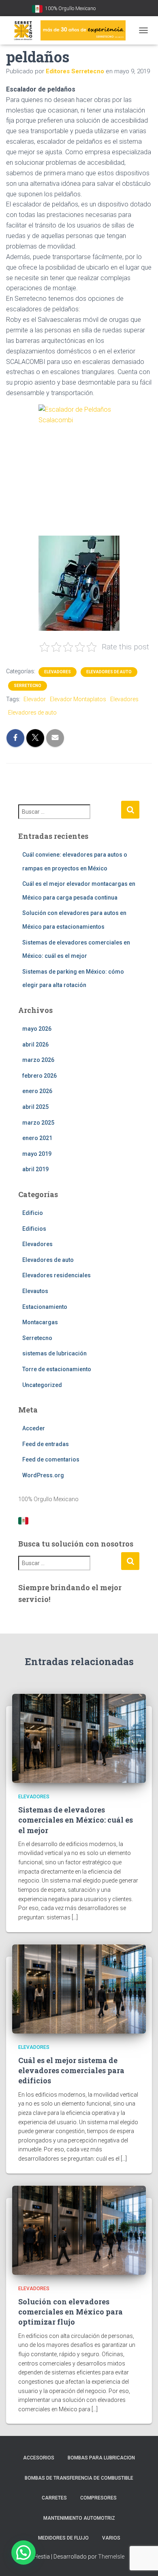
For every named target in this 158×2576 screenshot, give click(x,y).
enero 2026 (37, 1091)
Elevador (35, 699)
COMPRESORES (98, 2498)
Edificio (33, 1213)
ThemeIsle (111, 2557)
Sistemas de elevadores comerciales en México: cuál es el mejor (76, 1820)
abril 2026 (35, 1044)
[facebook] (113, 9)
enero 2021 (37, 1138)
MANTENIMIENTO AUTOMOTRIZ (79, 2518)
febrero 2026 (39, 1076)
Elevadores (58, 672)
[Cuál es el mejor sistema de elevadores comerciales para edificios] (79, 1988)
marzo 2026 (38, 1060)
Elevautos (35, 1291)
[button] (23, 2553)
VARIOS (111, 2538)
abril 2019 (35, 1169)
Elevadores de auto (109, 672)
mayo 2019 (37, 1154)
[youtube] (103, 9)
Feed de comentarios (51, 1459)
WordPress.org (43, 1475)
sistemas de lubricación (54, 1353)
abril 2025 (35, 1107)
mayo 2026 (37, 1029)
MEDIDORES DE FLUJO (63, 2538)
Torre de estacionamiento (57, 1369)
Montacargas (40, 1322)
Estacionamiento (45, 1307)
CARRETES (54, 2498)
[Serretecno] (69, 30)
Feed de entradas (46, 1444)
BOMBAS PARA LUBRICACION (101, 2458)
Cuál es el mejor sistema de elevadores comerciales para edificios (71, 2070)
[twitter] (124, 9)
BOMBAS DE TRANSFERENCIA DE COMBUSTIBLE (79, 2478)
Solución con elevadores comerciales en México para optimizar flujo (70, 2312)
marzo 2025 (38, 1123)
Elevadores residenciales (57, 1275)
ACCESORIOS (39, 2458)
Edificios (34, 1229)
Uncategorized (42, 1385)
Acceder (34, 1428)
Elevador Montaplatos (78, 699)
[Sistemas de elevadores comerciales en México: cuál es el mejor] (79, 1738)
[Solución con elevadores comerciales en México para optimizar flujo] (79, 2229)
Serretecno (28, 686)
